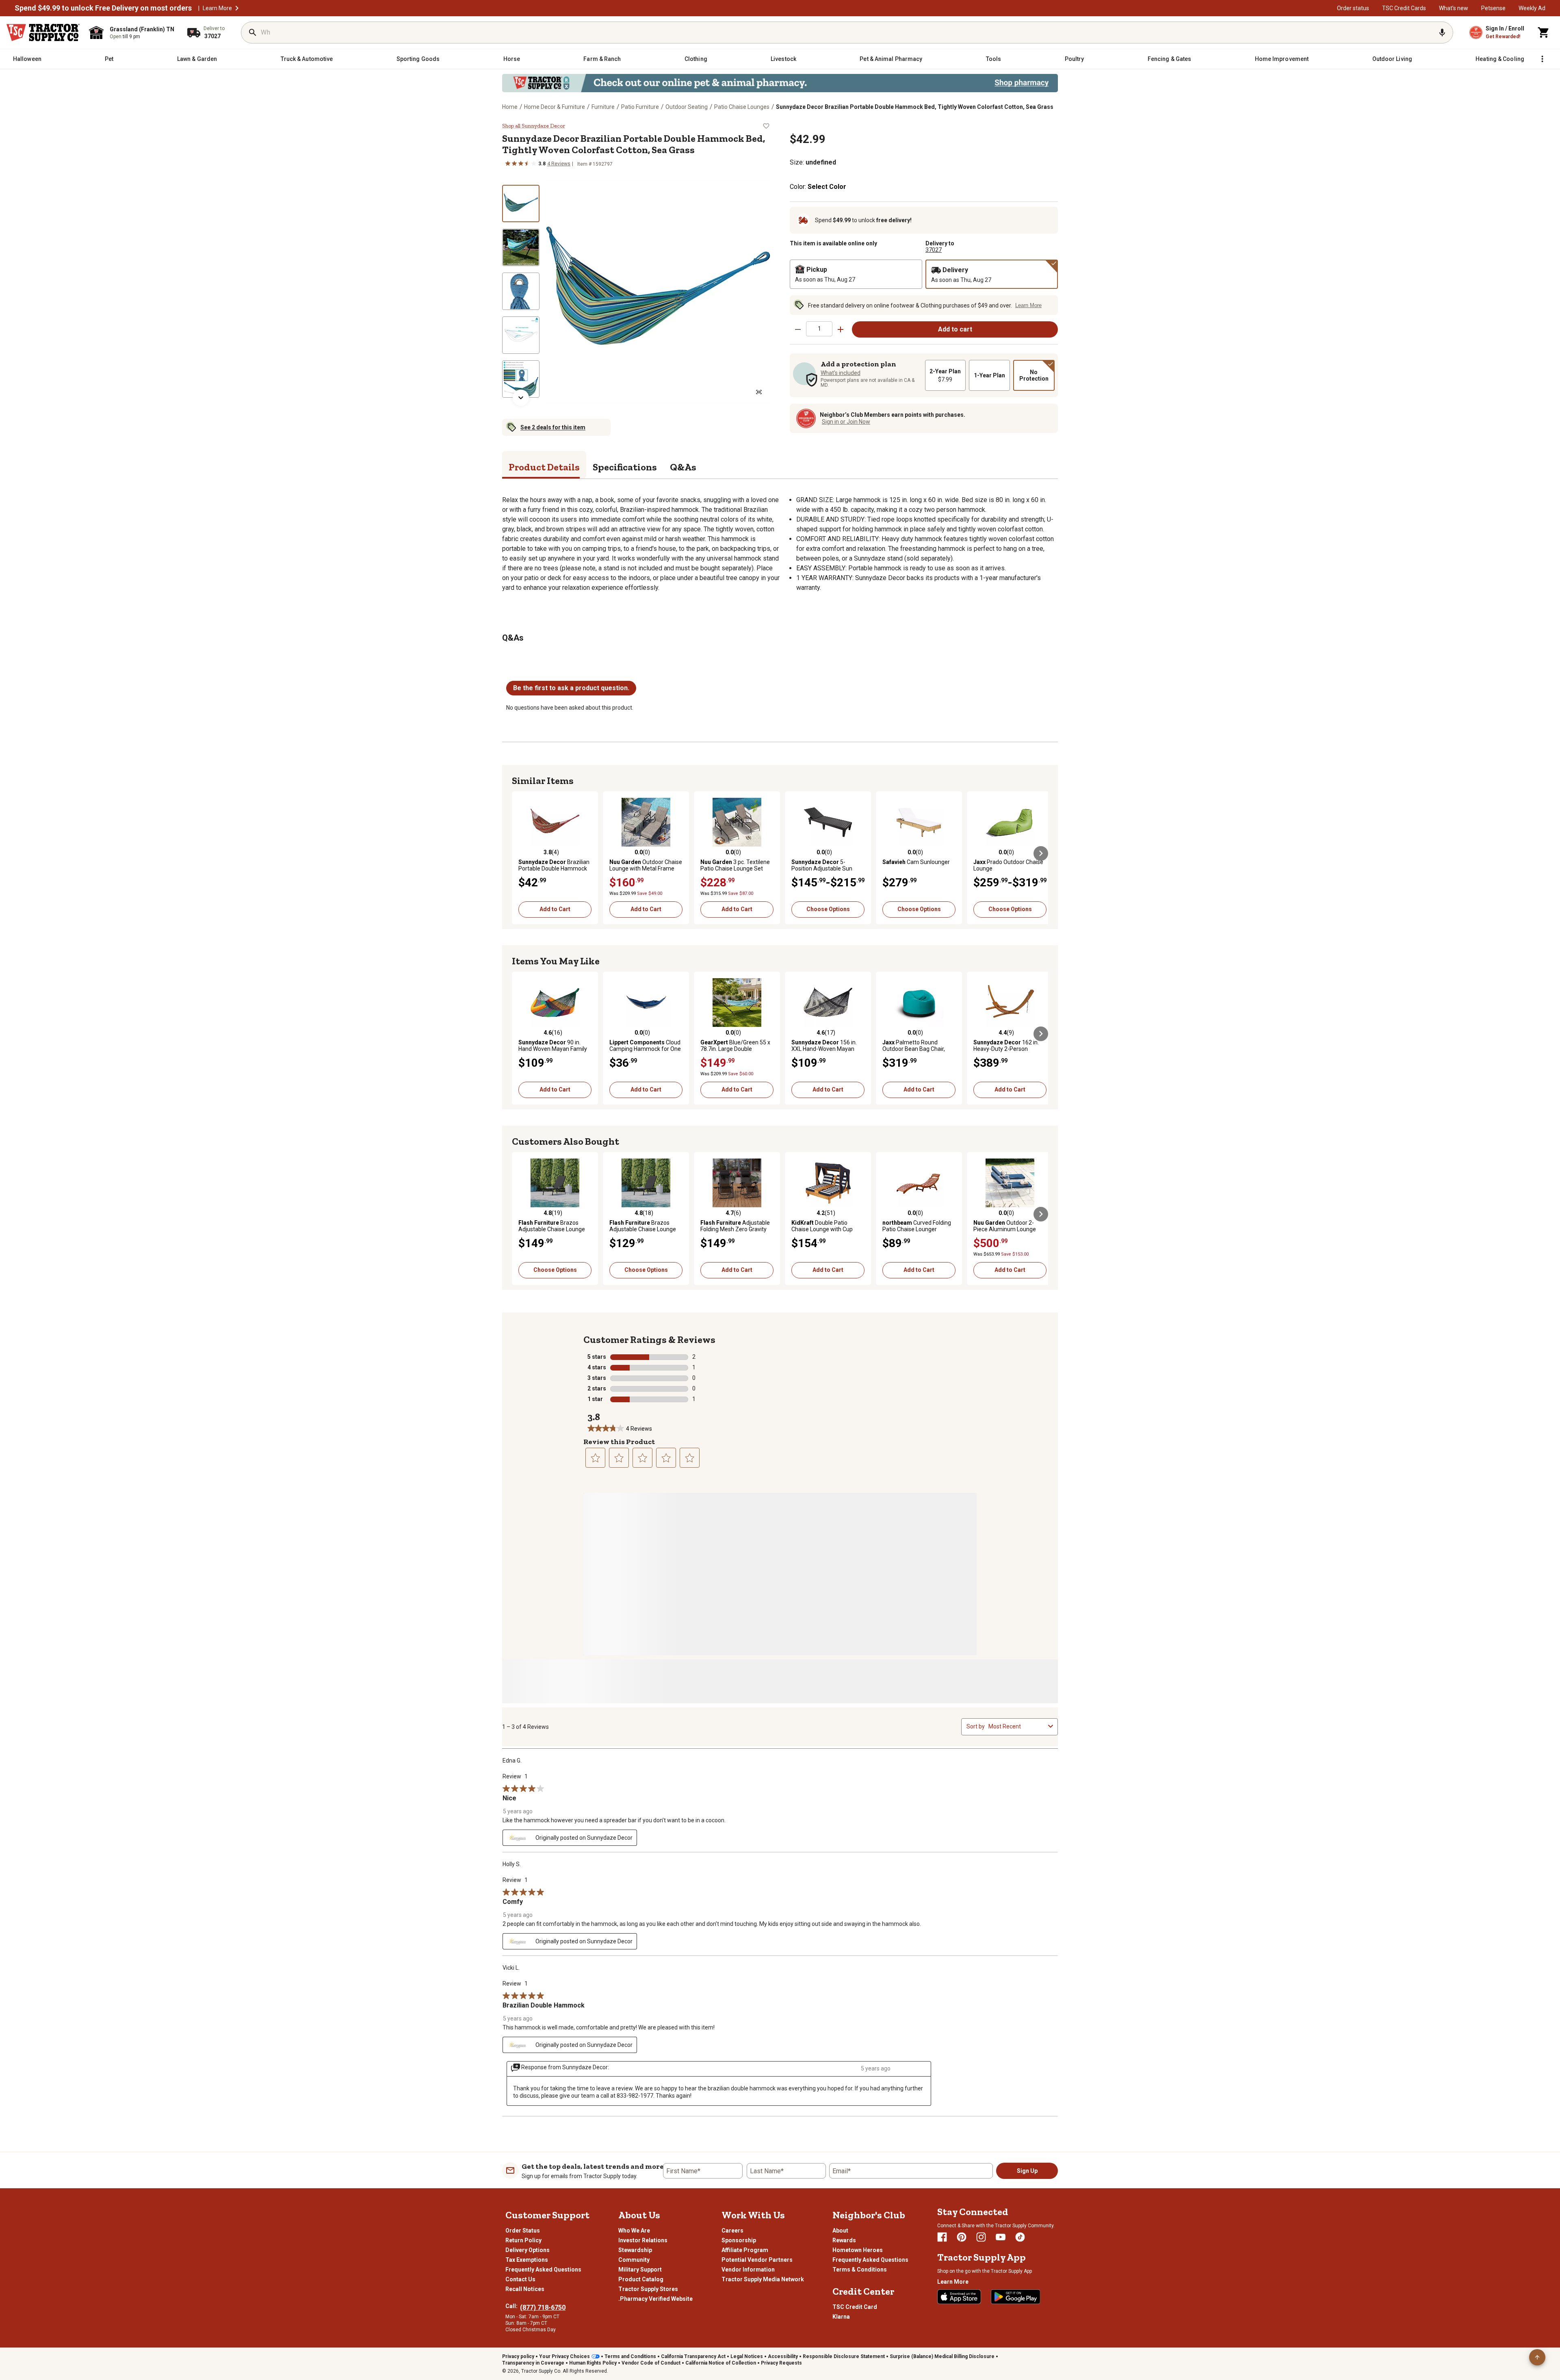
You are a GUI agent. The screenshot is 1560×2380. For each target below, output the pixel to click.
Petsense (1493, 8)
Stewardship (635, 2250)
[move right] (1041, 853)
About (840, 2231)
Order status (1353, 8)
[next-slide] (521, 398)
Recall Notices (525, 2289)
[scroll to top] (1537, 2357)
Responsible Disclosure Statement (844, 2356)
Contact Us (520, 2279)
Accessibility (783, 2356)
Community (634, 2260)
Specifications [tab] (625, 467)
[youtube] (1001, 2237)
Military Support (640, 2270)
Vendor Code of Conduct (651, 2363)
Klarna (841, 2317)
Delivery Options (528, 2250)
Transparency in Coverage (533, 2363)
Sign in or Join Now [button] (846, 422)
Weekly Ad (1532, 8)
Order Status (523, 2231)
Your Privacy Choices (564, 2356)
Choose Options (828, 909)
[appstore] (959, 2297)
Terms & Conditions (860, 2270)
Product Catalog (641, 2279)
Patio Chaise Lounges (742, 107)
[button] (237, 8)
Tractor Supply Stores (648, 2289)
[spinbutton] (819, 329)
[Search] (253, 32)
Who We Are (634, 2231)
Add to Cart (555, 909)
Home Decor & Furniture (555, 107)
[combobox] (1017, 1726)
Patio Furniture (640, 107)
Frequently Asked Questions (543, 2270)
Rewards (844, 2240)
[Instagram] (981, 2237)
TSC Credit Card (855, 2307)
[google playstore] (1016, 2297)
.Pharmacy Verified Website (655, 2299)
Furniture (603, 107)
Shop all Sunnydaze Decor (534, 126)
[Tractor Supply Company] (43, 32)
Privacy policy (518, 2356)
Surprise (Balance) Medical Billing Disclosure (942, 2356)
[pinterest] (962, 2237)
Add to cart (955, 329)
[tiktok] (1020, 2237)
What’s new (1454, 8)
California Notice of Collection (721, 2363)
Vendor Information (748, 2270)
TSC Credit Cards (1404, 8)
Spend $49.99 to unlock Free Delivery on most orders (103, 8)
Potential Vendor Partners (757, 2260)
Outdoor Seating (687, 107)
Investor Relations (643, 2240)
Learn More (217, 8)
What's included (841, 373)
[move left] (519, 853)
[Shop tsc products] (780, 83)
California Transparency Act (693, 2356)
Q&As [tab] (683, 467)
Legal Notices (747, 2356)
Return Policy (523, 2240)
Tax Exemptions (527, 2260)
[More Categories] (1542, 59)
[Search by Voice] (1442, 32)
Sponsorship (739, 2240)
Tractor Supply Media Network (763, 2279)
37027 (934, 250)
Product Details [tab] (544, 467)
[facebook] (942, 2237)
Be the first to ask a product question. (571, 688)
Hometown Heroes (858, 2250)
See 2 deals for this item (553, 427)
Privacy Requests (781, 2363)
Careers (732, 2231)
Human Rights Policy (593, 2363)
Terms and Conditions (630, 2356)
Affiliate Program (745, 2250)
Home (510, 107)
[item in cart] (1544, 32)
